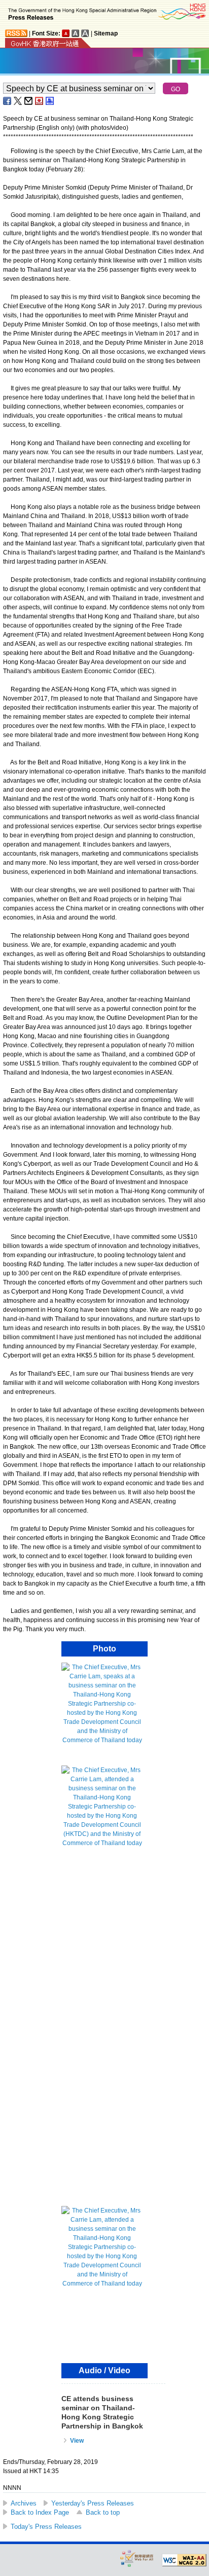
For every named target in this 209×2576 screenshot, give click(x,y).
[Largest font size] (85, 33)
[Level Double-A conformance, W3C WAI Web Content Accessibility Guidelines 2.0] (184, 2560)
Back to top (103, 2512)
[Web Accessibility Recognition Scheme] (137, 2558)
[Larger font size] (76, 33)
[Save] (40, 101)
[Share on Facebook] (8, 101)
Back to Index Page (40, 2512)
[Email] (29, 101)
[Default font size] (66, 33)
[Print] (50, 101)
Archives (24, 2503)
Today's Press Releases (46, 2527)
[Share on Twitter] (18, 101)
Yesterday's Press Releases (93, 2503)
